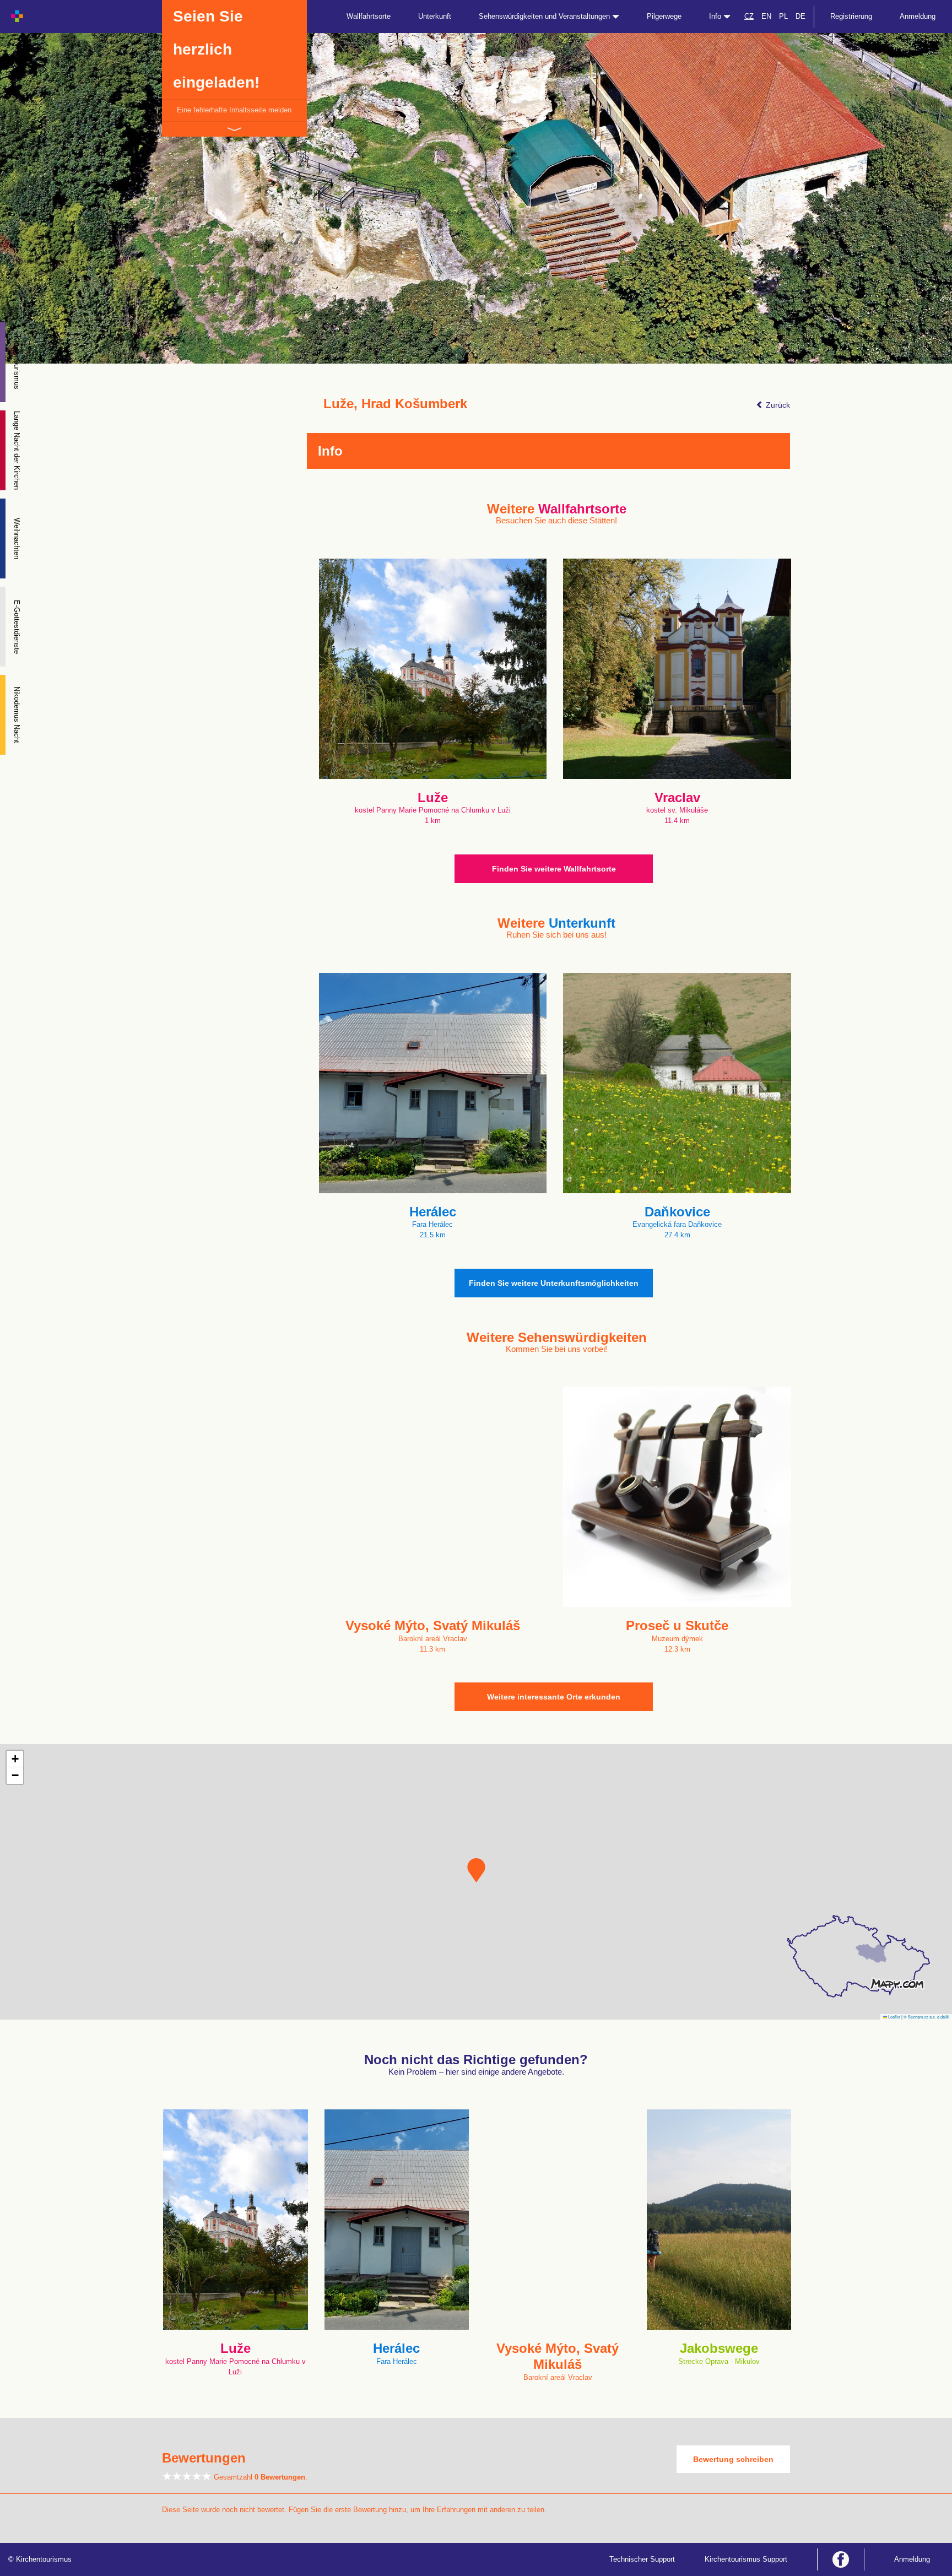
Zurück (777, 405)
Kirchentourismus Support (746, 2559)
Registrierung (851, 16)
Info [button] (716, 16)
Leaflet (894, 2017)
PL (783, 16)
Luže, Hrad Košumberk (395, 404)
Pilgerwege (664, 16)
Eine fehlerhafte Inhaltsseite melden (234, 110)
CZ (749, 16)
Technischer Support (642, 2559)
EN (766, 16)
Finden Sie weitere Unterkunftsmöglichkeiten (554, 1283)
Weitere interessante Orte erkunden (554, 1697)
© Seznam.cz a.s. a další (926, 2017)
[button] (476, 1870)
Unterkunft (435, 16)
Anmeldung (918, 16)
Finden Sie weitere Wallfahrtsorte (554, 869)
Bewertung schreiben (733, 2459)
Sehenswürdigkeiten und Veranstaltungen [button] (545, 16)
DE (800, 16)
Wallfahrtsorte (369, 16)
